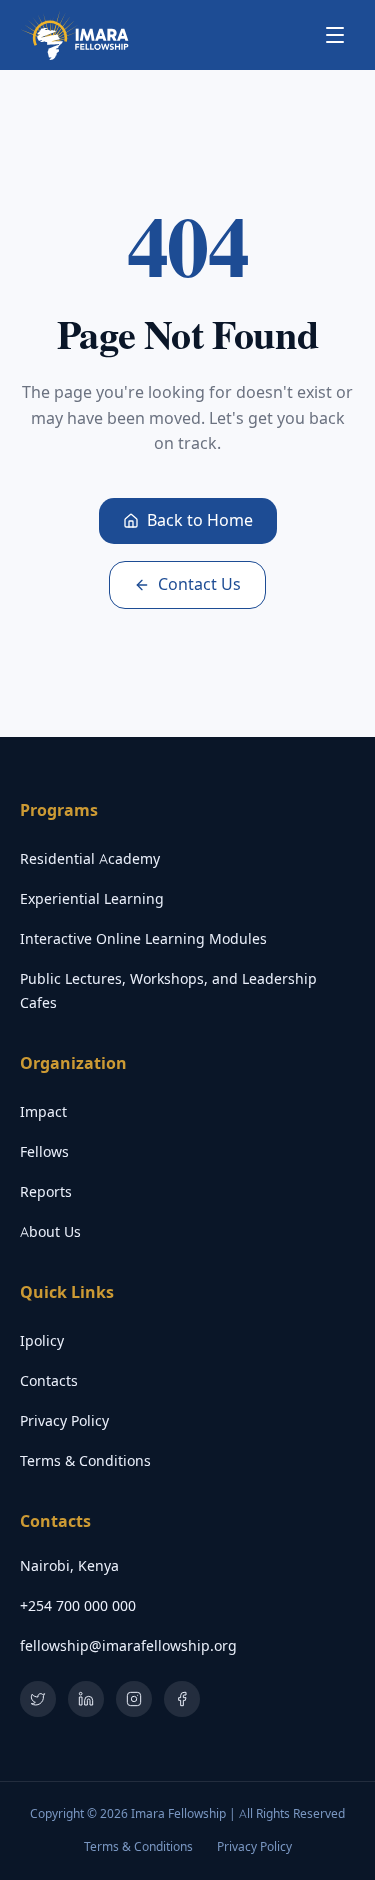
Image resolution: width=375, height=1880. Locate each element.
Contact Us (199, 584)
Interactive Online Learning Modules (143, 939)
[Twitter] (38, 1699)
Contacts (49, 1381)
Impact (43, 1112)
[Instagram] (134, 1699)
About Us (50, 1232)
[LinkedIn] (86, 1699)
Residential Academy (90, 859)
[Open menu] (335, 35)
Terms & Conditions (85, 1461)
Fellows (44, 1152)
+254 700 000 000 (78, 1606)
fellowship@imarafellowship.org (128, 1646)
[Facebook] (182, 1699)
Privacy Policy (64, 1421)
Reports (46, 1192)
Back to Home (200, 520)
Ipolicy (42, 1341)
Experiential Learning (92, 899)
